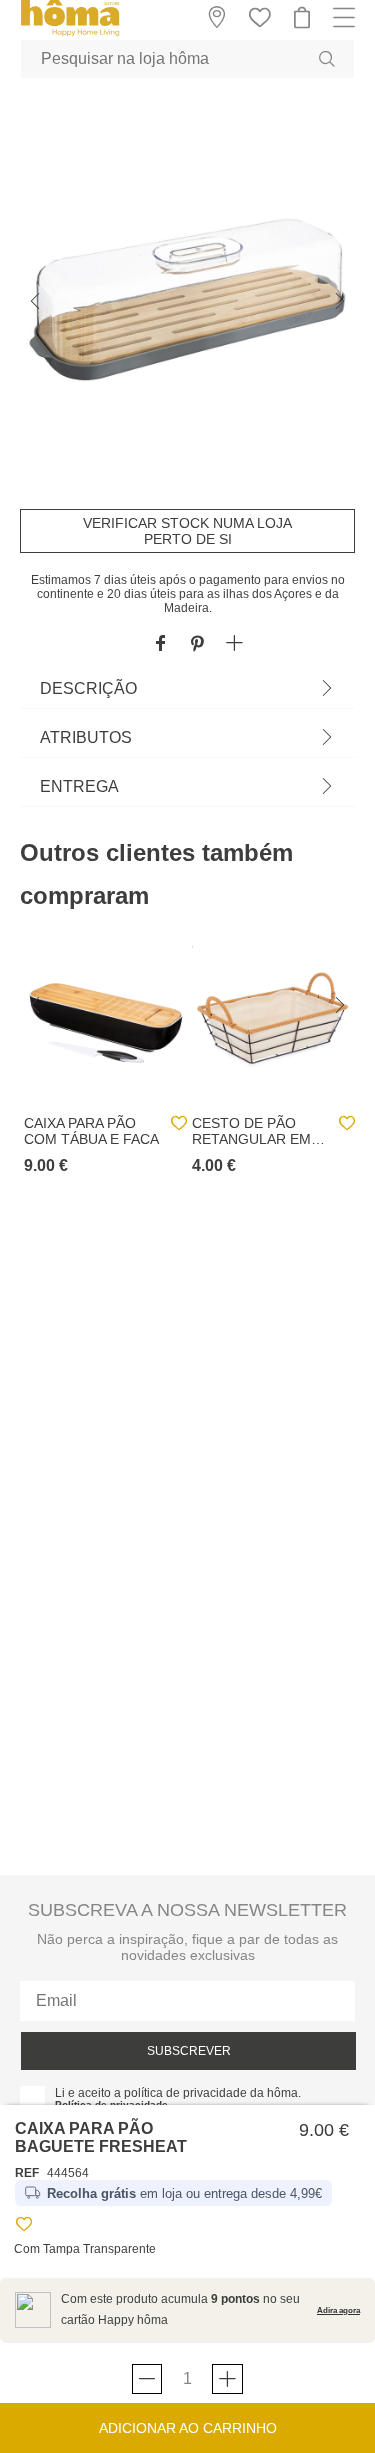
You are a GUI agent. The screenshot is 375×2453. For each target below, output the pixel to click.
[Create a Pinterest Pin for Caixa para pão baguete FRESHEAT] (197, 644)
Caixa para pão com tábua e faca (91, 1131)
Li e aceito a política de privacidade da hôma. (178, 2093)
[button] (234, 644)
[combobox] (187, 59)
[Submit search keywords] (327, 59)
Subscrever (189, 2051)
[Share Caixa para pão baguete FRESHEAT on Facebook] (160, 644)
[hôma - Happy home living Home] (70, 33)
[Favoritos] (24, 2227)
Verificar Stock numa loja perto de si (187, 531)
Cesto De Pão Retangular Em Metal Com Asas (252, 1131)
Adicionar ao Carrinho (188, 2428)
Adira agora (338, 2310)
